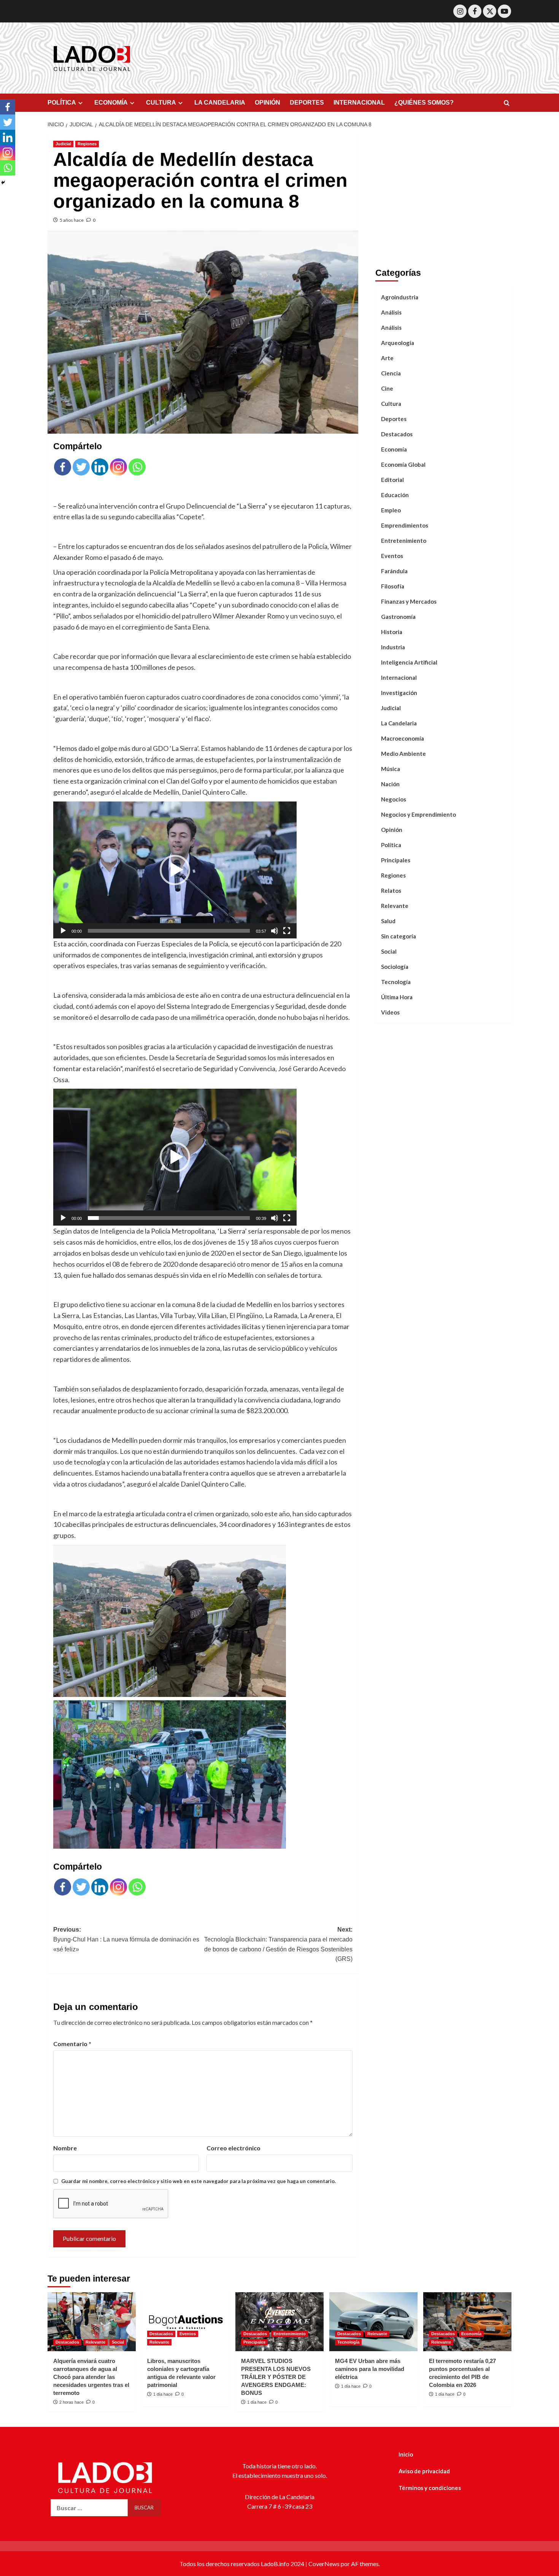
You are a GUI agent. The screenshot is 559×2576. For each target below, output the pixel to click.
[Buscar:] (89, 2508)
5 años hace (72, 220)
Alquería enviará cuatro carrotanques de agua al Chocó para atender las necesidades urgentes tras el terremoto (91, 2377)
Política (391, 845)
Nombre (65, 2148)
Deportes (394, 419)
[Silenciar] (275, 931)
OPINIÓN (268, 103)
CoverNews (324, 2564)
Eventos (392, 556)
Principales (396, 860)
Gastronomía (398, 617)
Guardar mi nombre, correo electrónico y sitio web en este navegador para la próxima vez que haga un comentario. (199, 2181)
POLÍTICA (62, 103)
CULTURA (161, 103)
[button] (175, 870)
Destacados (397, 434)
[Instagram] (460, 11)
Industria (393, 647)
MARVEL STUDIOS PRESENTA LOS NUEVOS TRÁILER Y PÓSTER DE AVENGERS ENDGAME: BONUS (276, 2377)
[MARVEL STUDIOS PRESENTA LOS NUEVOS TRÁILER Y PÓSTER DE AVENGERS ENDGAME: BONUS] (279, 2322)
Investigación (399, 693)
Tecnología (396, 982)
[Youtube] (504, 11)
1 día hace (163, 2394)
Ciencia (391, 373)
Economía (394, 449)
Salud (388, 921)
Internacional (399, 677)
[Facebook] (475, 11)
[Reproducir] (63, 931)
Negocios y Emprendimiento (418, 814)
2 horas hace (71, 2402)
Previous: (126, 1939)
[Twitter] (490, 11)
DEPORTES (307, 103)
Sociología (395, 967)
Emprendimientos (405, 525)
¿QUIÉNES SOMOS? (424, 103)
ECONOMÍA (111, 103)
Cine (387, 388)
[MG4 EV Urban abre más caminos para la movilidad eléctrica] (373, 2322)
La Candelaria (399, 723)
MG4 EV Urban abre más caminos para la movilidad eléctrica (370, 2369)
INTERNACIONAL (359, 103)
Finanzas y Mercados (409, 601)
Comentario (72, 2044)
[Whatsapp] (137, 467)
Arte (387, 358)
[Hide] (3, 183)
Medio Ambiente (403, 754)
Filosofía (393, 586)
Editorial (392, 480)
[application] (175, 870)
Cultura (391, 404)
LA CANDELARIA (220, 103)
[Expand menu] (80, 103)
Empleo (391, 510)
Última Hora (397, 997)
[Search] (507, 103)
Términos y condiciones (430, 2488)
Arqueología (398, 343)
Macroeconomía (403, 738)
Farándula (394, 571)
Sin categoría (399, 936)
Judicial (63, 144)
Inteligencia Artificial (409, 662)
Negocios (394, 799)
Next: (278, 1944)
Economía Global (403, 464)
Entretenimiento (404, 541)
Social (389, 951)
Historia (392, 632)
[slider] (169, 931)
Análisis (391, 312)
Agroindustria (400, 297)
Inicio (406, 2454)
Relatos (391, 890)
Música (391, 769)
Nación (390, 784)
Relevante (395, 906)
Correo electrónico (233, 2148)
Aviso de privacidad (424, 2471)
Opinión (392, 830)
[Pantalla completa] (287, 931)
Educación (395, 495)
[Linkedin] (100, 467)
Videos (390, 1012)
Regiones (87, 144)
